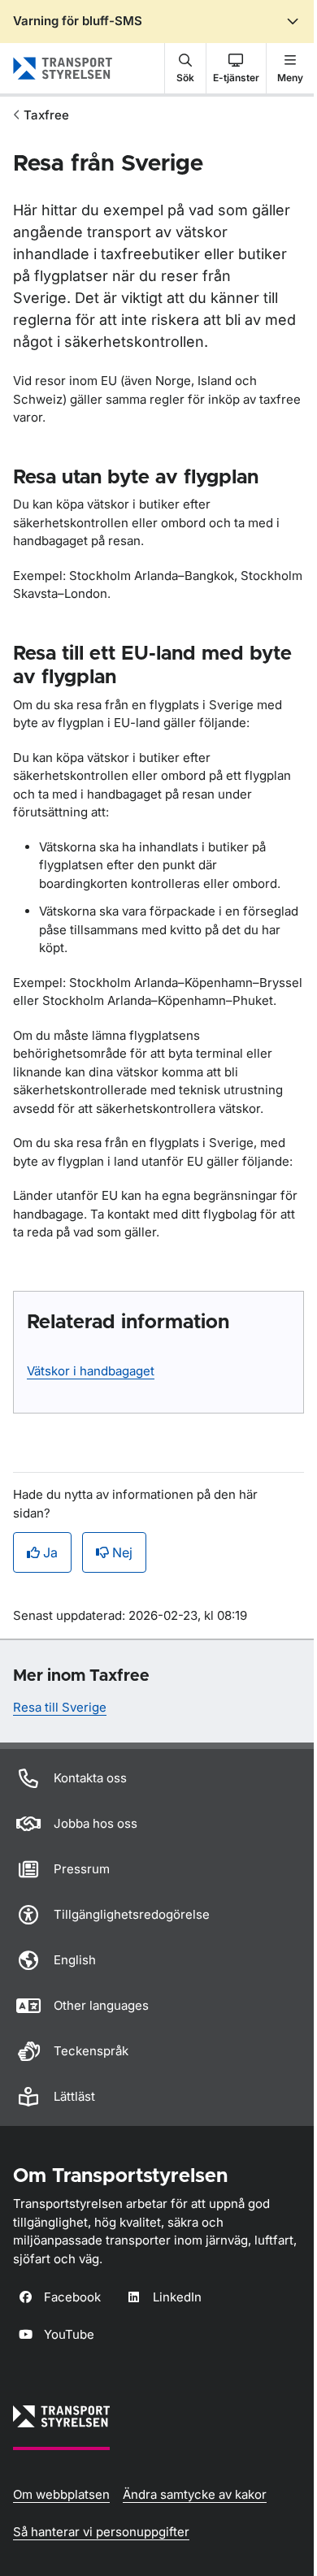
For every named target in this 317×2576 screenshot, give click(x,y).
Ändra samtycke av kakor (195, 2494)
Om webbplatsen (61, 2494)
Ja (50, 1552)
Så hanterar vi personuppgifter (101, 2532)
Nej (122, 1552)
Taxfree (46, 115)
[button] (185, 68)
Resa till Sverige (60, 1707)
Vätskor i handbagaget (91, 1371)
